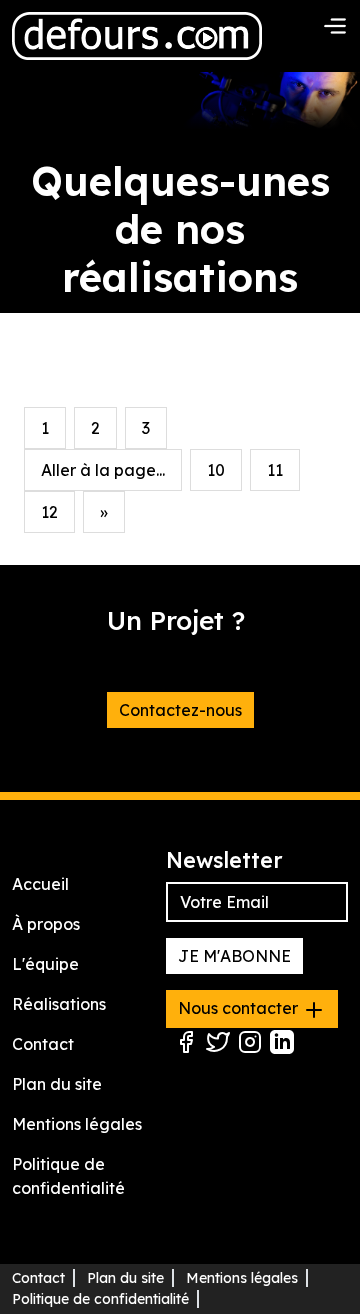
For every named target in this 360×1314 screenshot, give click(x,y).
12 (49, 512)
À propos (46, 924)
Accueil (40, 884)
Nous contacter (240, 1008)
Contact (43, 1044)
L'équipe (45, 964)
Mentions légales (77, 1124)
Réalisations (59, 1004)
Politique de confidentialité (100, 1299)
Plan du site (57, 1084)
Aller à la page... (103, 470)
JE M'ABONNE (234, 956)
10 (216, 470)
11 (275, 470)
